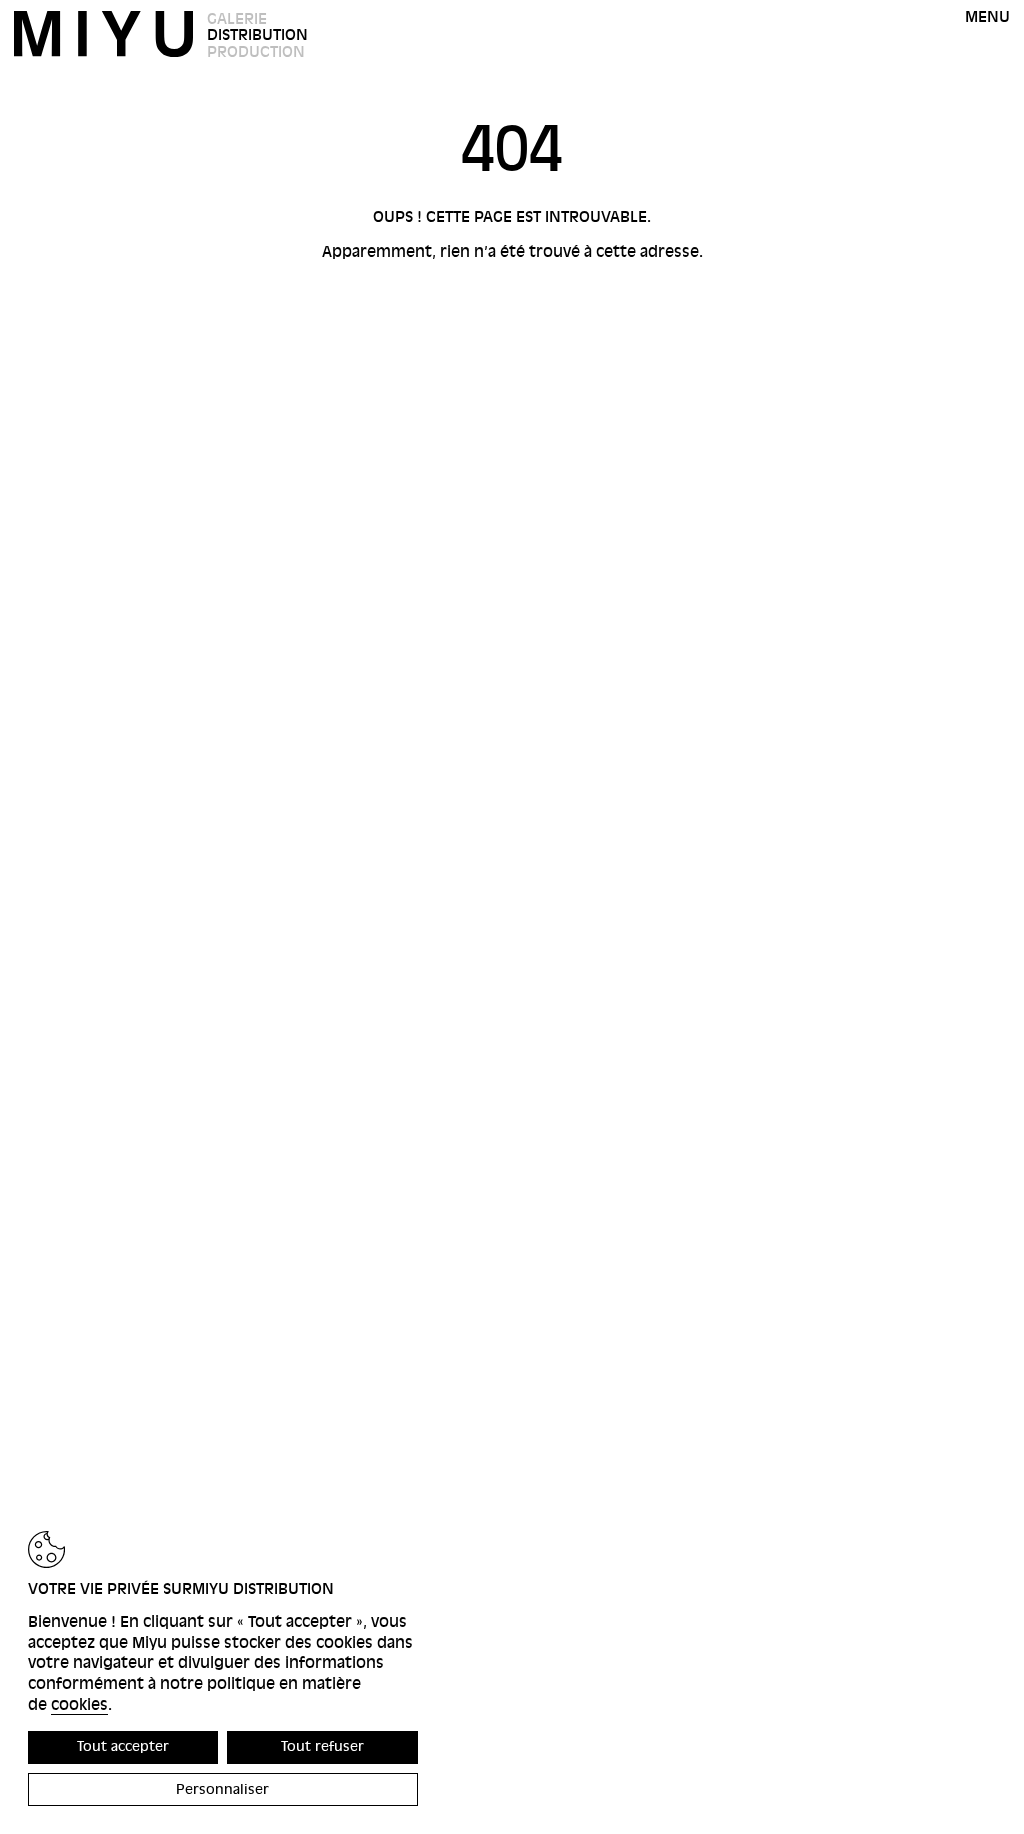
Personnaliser (222, 1789)
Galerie (237, 19)
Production (256, 52)
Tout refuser (322, 1746)
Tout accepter (123, 1746)
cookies (79, 1705)
